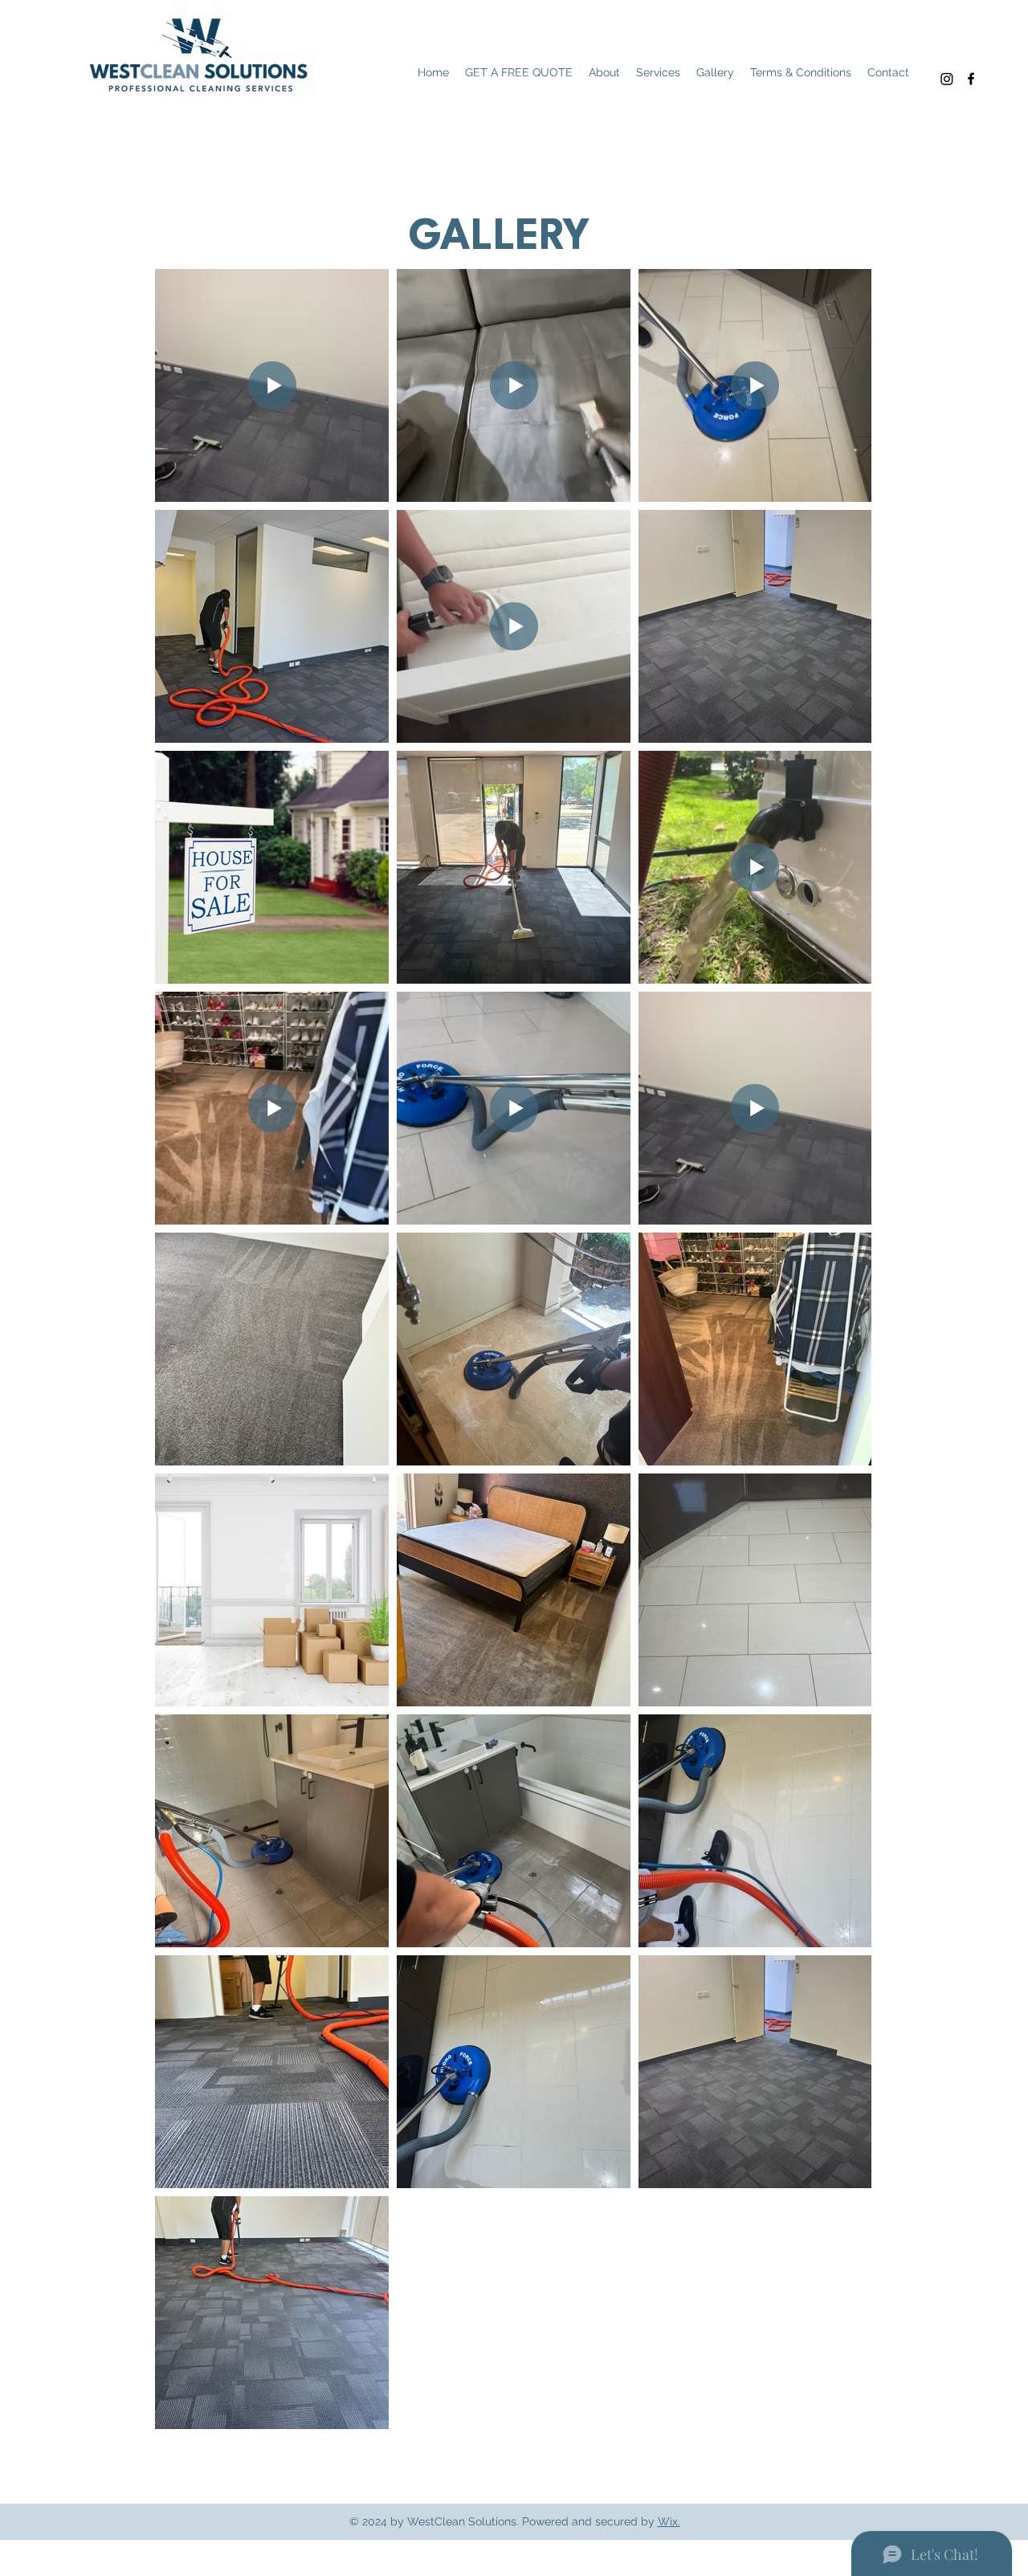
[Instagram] (947, 79)
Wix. (669, 2521)
